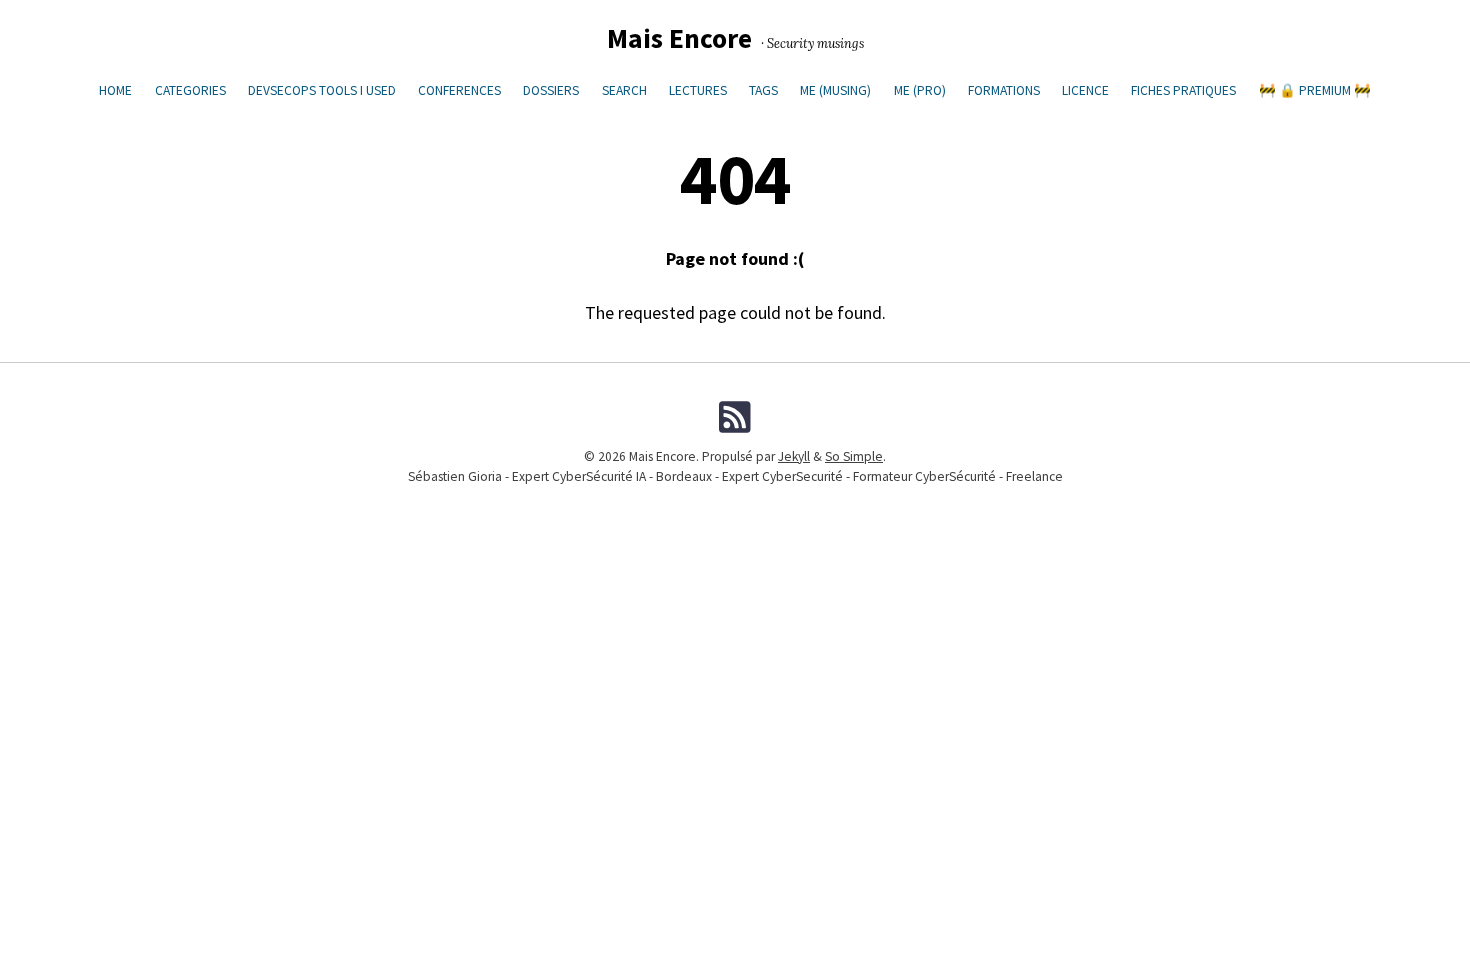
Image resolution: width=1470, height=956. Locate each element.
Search (624, 90)
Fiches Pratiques (1183, 90)
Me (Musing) (835, 90)
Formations (1004, 90)
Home (115, 90)
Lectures (698, 90)
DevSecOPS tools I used (322, 90)
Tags (763, 90)
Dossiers (551, 90)
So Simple (854, 456)
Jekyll (794, 456)
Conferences (459, 90)
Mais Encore (679, 38)
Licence (1085, 90)
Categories (190, 90)
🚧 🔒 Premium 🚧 (1315, 90)
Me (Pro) (920, 90)
